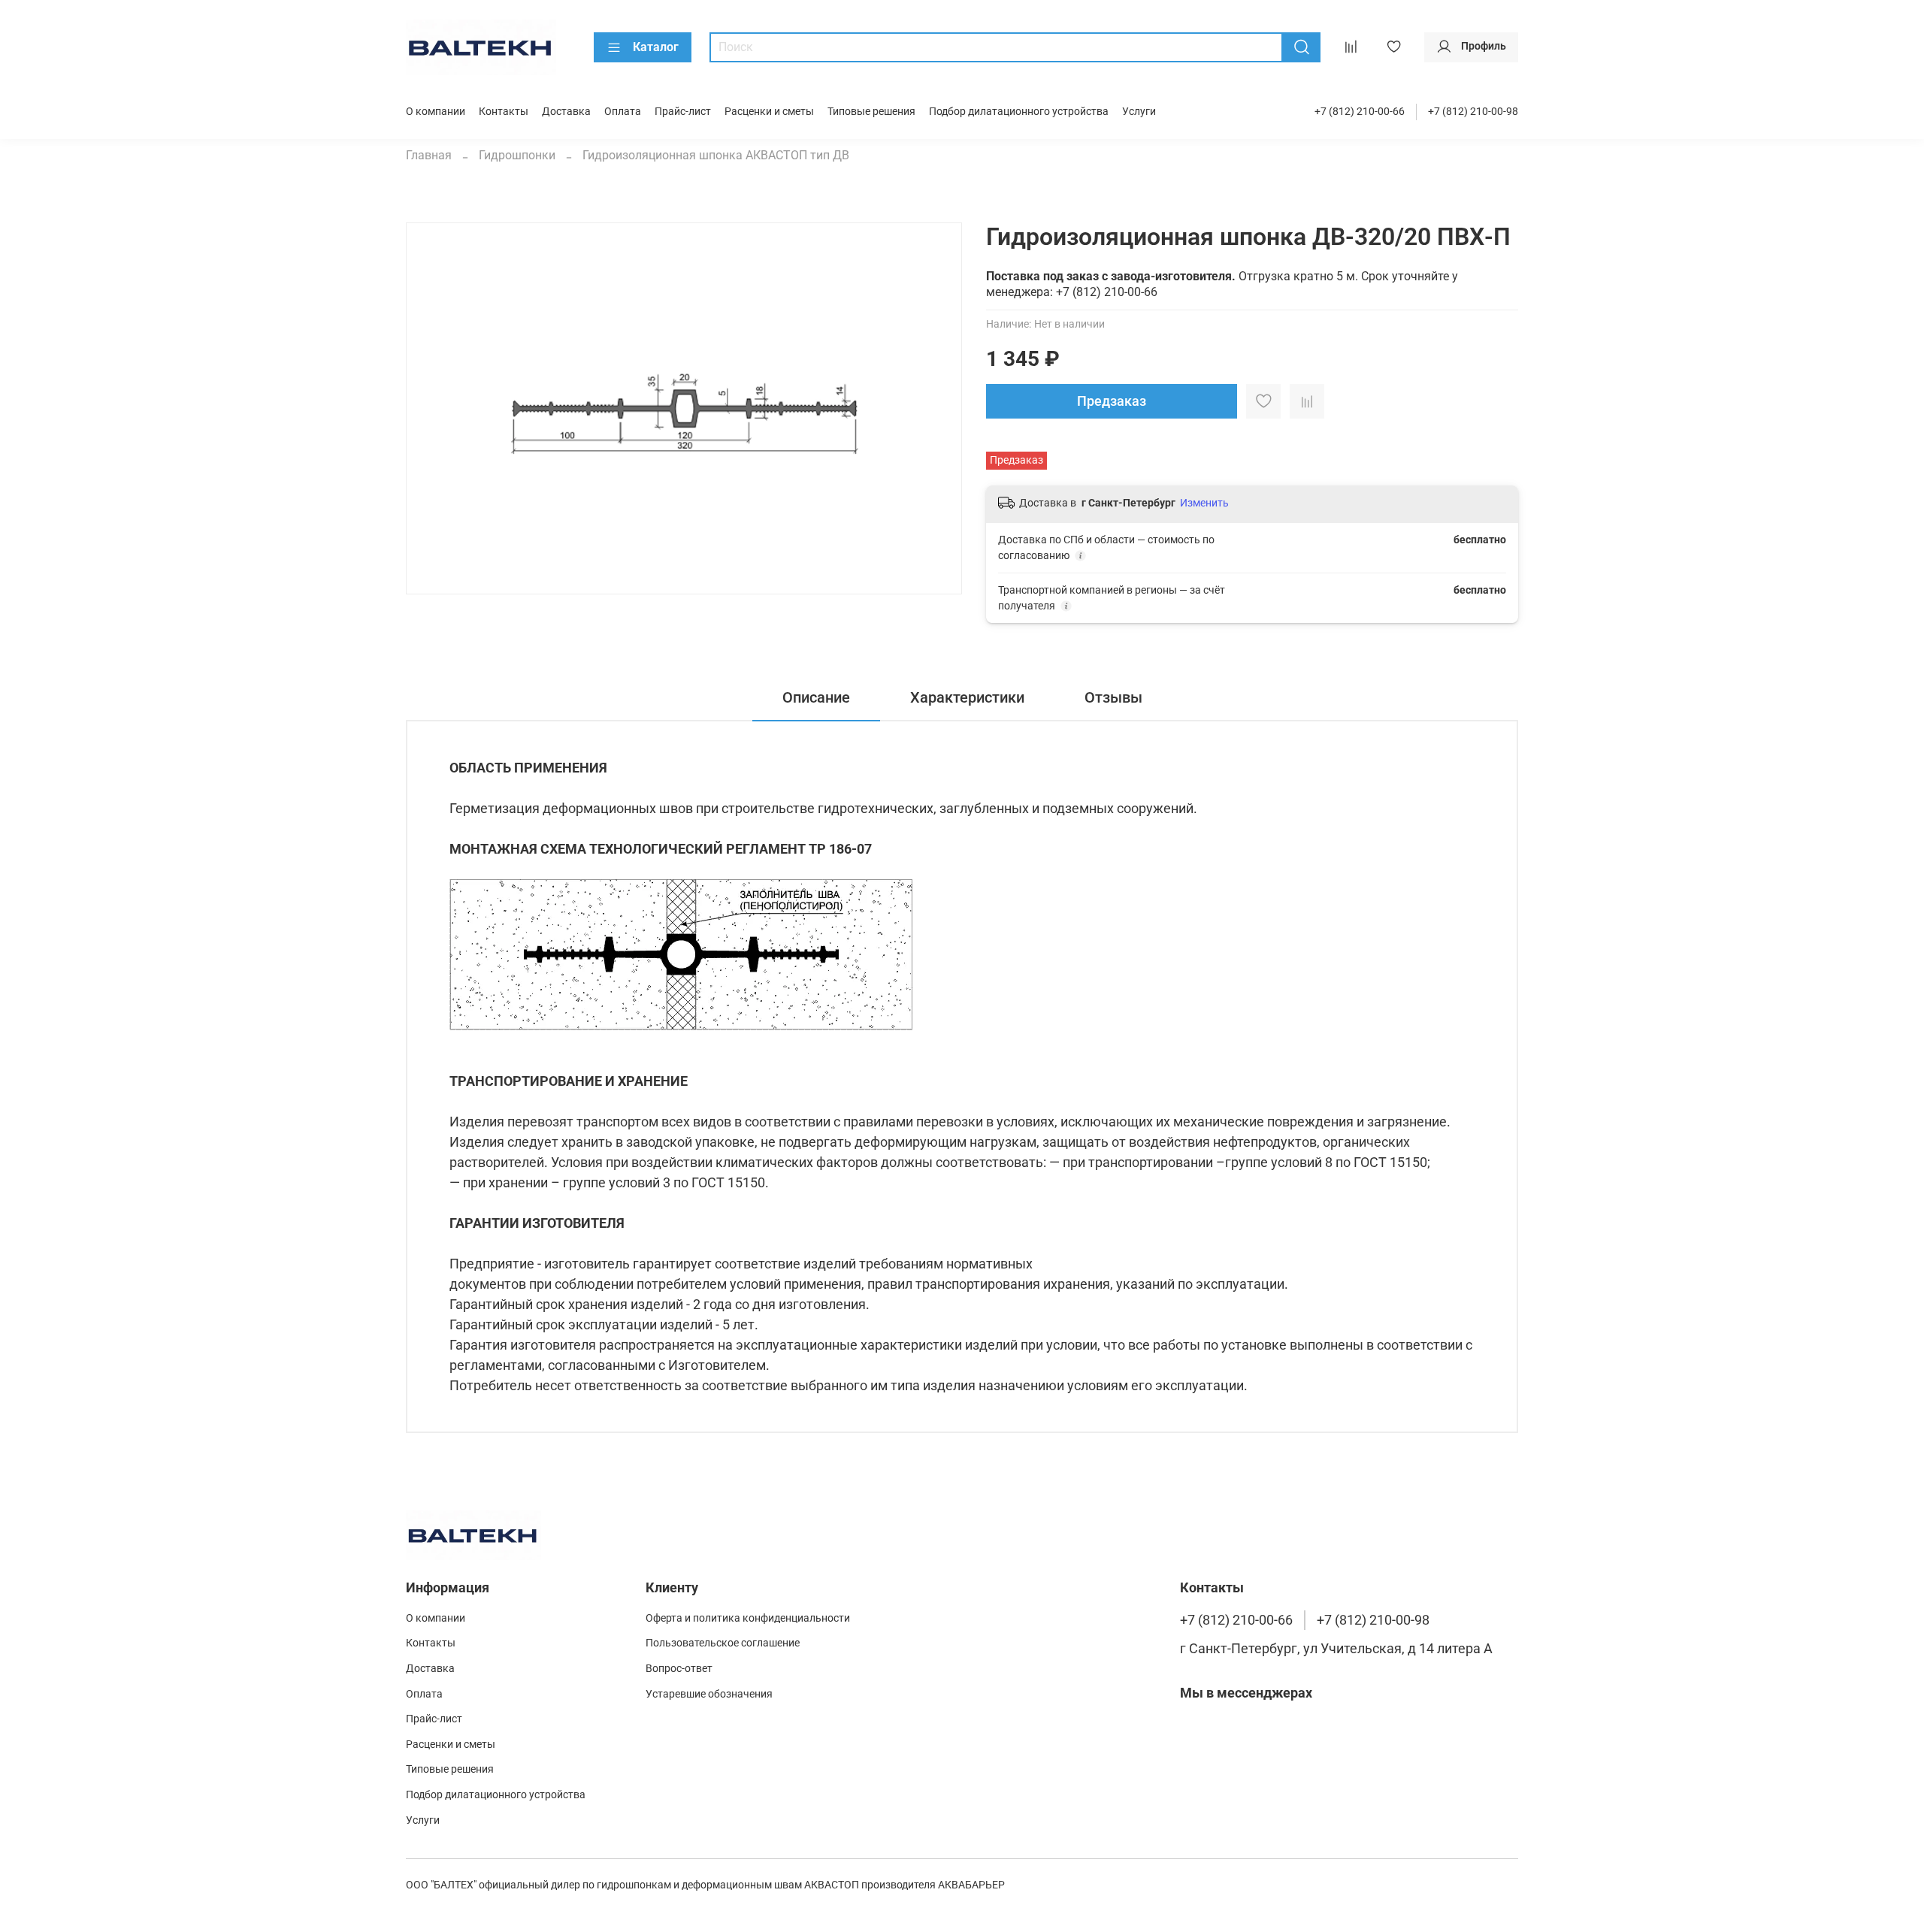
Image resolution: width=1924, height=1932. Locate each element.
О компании (436, 112)
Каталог (656, 47)
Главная (429, 155)
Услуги (1139, 112)
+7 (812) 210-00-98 (1473, 112)
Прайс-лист (683, 112)
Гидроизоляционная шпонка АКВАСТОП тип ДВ (716, 155)
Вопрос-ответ (679, 1669)
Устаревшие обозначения (709, 1694)
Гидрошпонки (517, 155)
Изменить (1204, 503)
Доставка (566, 112)
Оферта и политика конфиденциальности (748, 1618)
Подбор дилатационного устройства (1019, 112)
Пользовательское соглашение (723, 1643)
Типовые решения (871, 112)
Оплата (623, 112)
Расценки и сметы (769, 112)
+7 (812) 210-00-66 (1360, 112)
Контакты (504, 112)
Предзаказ (1112, 401)
